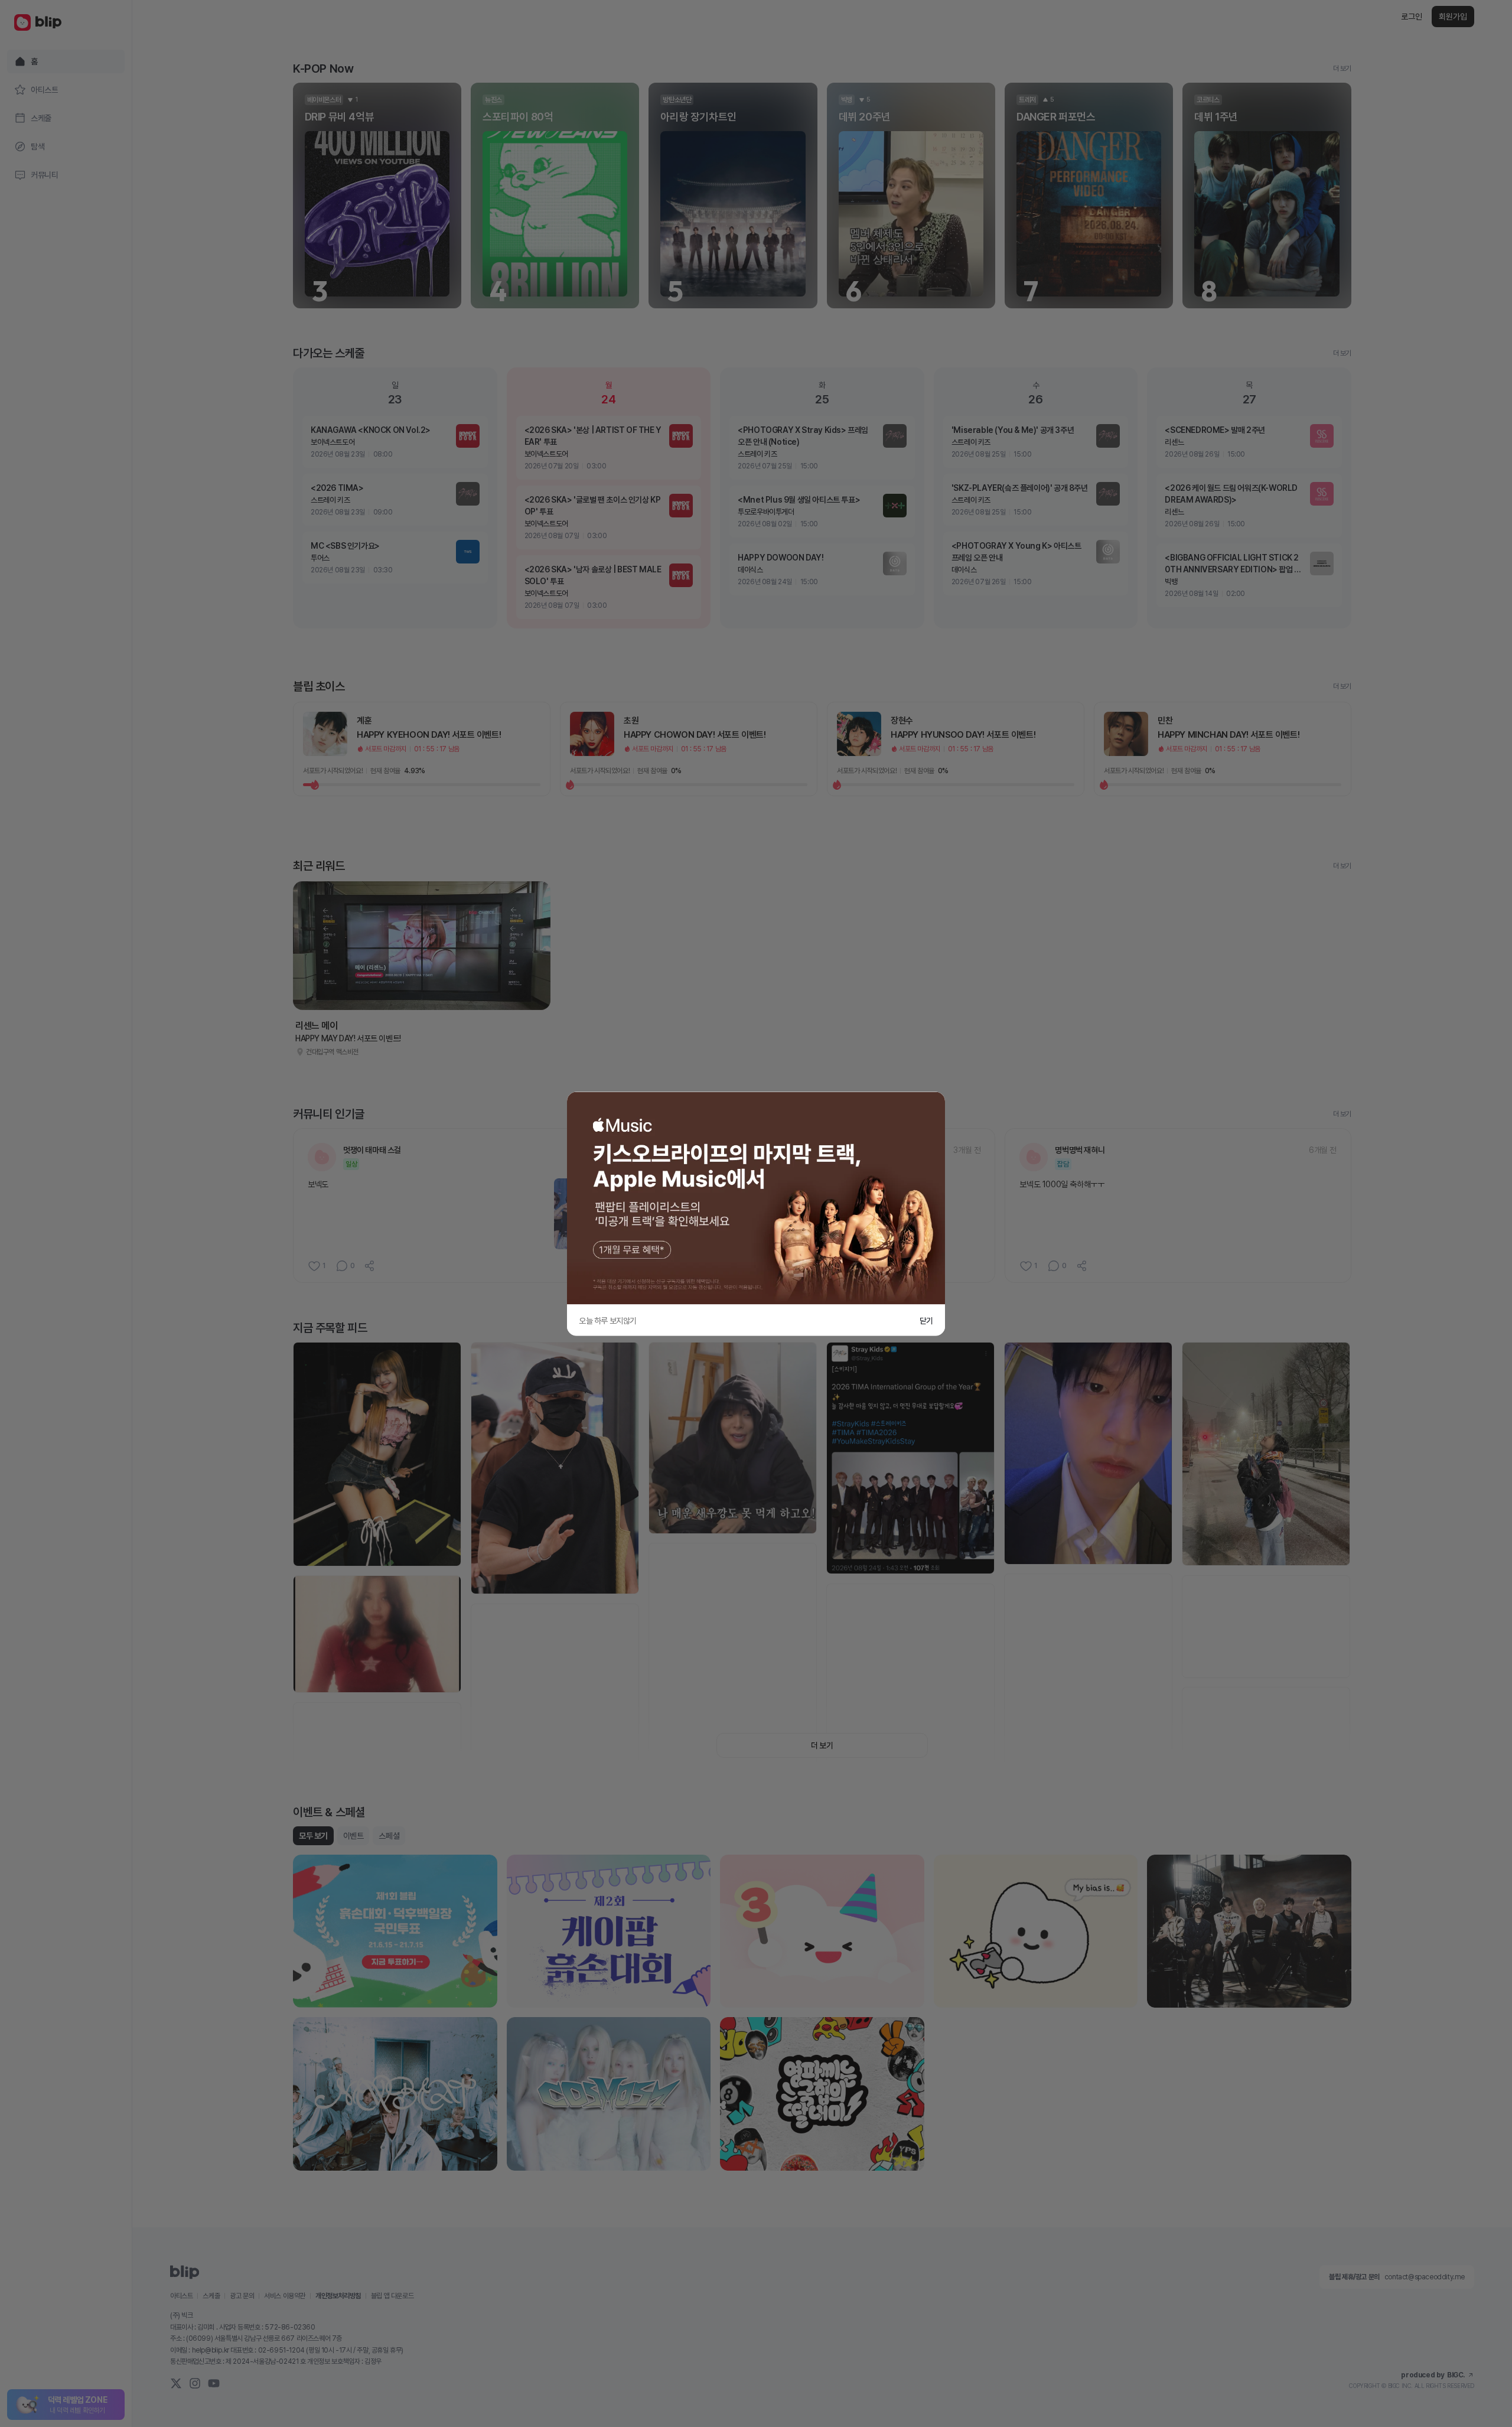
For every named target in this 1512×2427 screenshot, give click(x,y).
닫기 (926, 1320)
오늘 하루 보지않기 (608, 1320)
